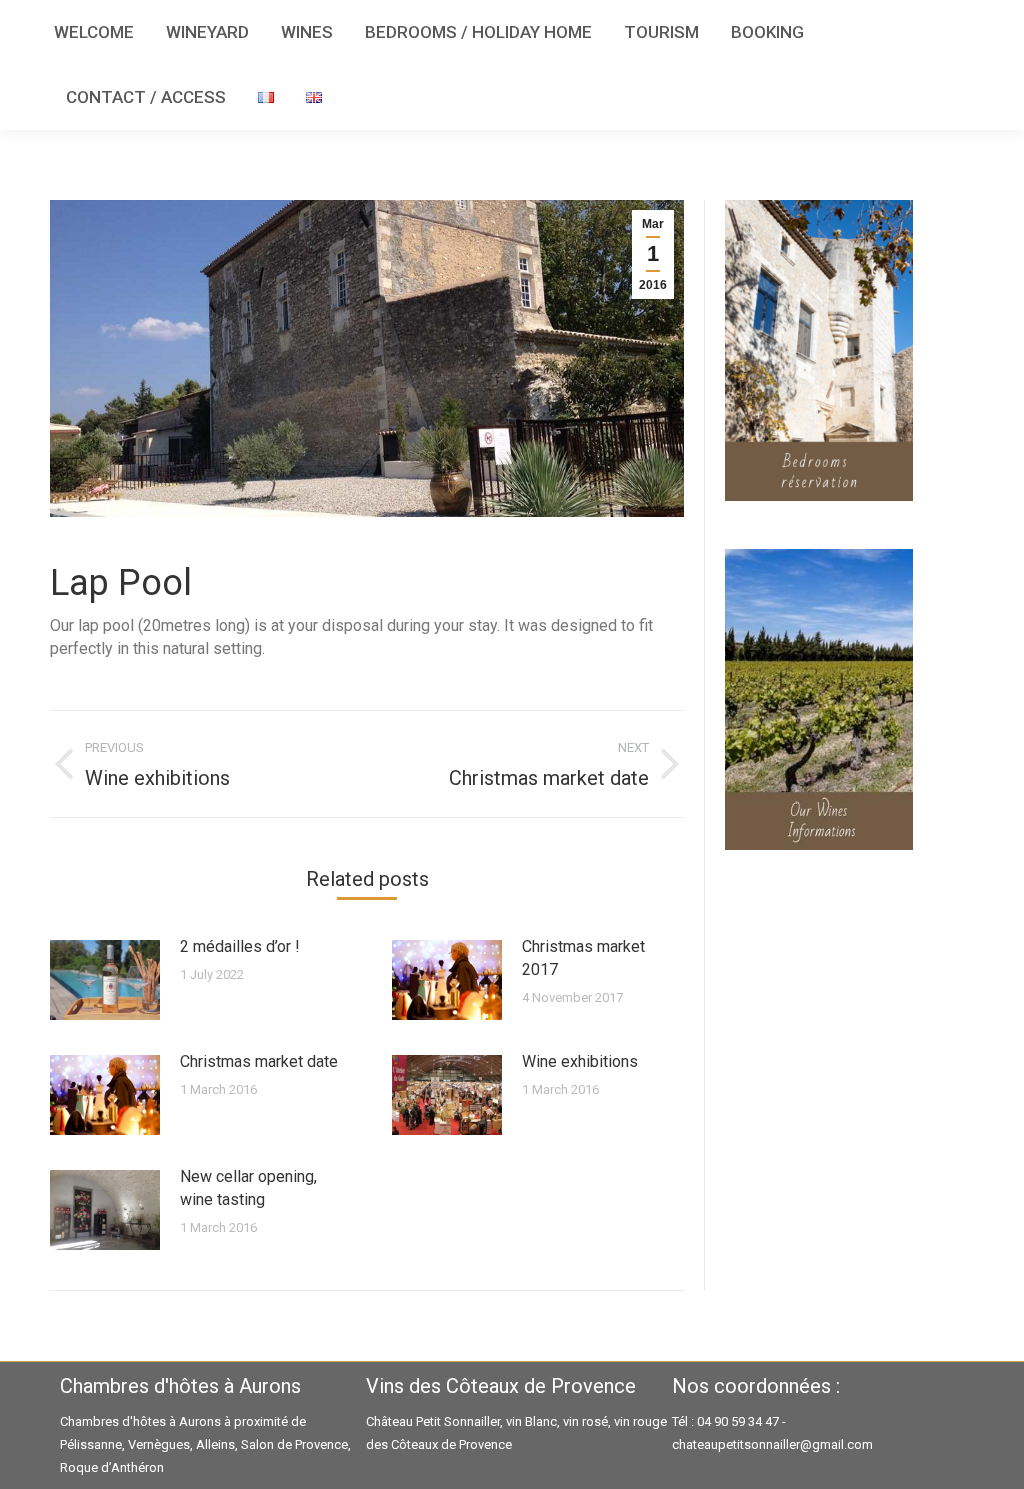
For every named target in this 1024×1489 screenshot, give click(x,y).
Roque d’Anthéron (112, 1467)
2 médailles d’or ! (240, 946)
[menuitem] (94, 32)
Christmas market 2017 (583, 958)
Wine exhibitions (580, 1061)
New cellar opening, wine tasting (248, 1188)
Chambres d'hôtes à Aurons (140, 1421)
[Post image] (105, 980)
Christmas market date (259, 1061)
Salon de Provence (294, 1444)
